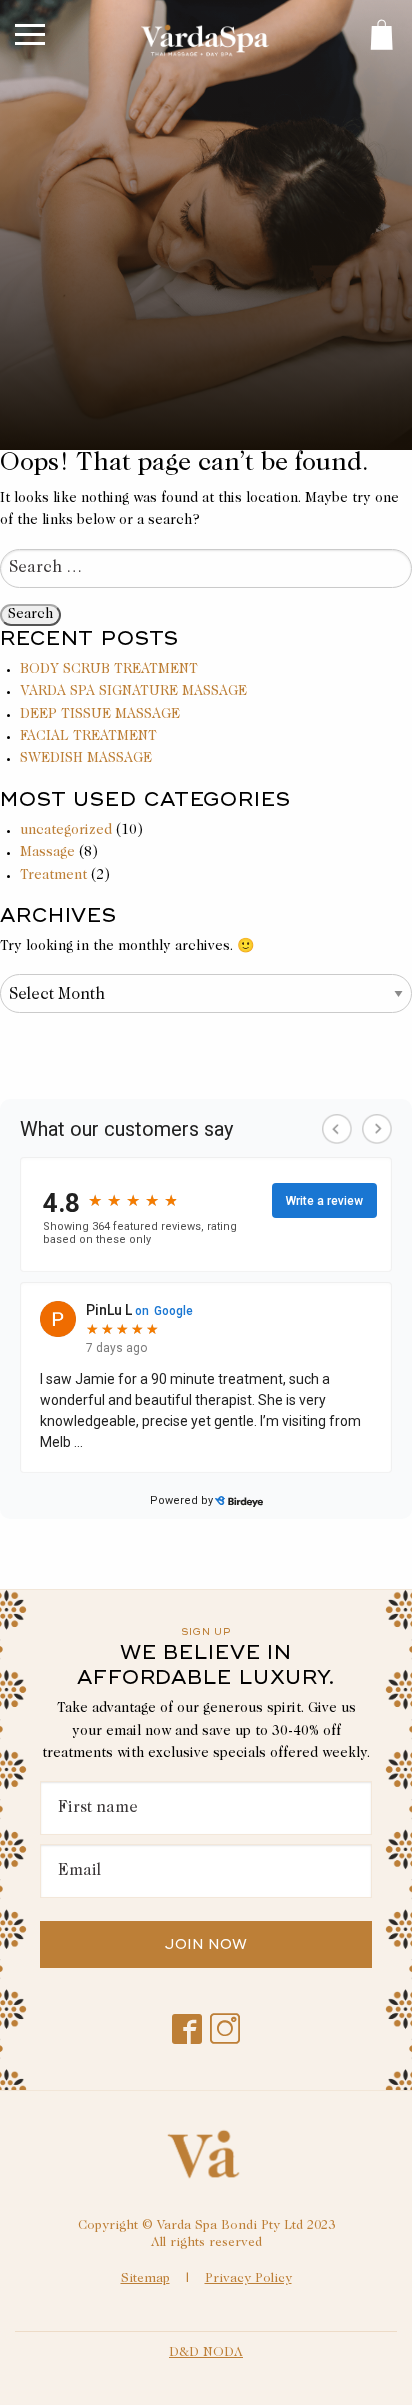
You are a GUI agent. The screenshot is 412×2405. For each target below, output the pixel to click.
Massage (47, 853)
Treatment (53, 876)
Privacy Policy (248, 2279)
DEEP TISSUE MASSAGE (100, 715)
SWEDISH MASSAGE (86, 759)
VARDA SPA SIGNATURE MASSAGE (133, 692)
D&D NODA (206, 2353)
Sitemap (145, 2279)
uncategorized (66, 831)
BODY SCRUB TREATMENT (109, 670)
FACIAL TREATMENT (88, 737)
